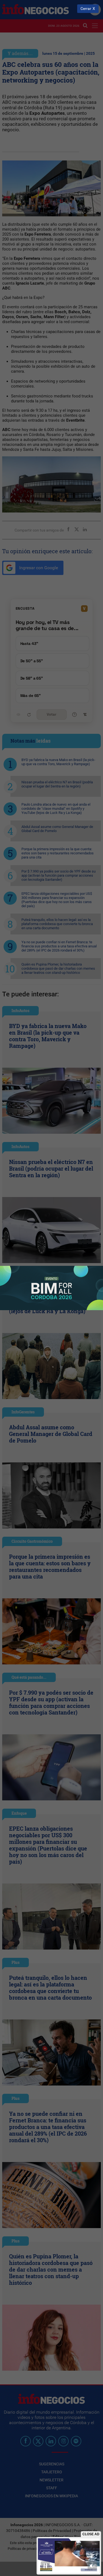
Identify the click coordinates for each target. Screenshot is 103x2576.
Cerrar (86, 9)
